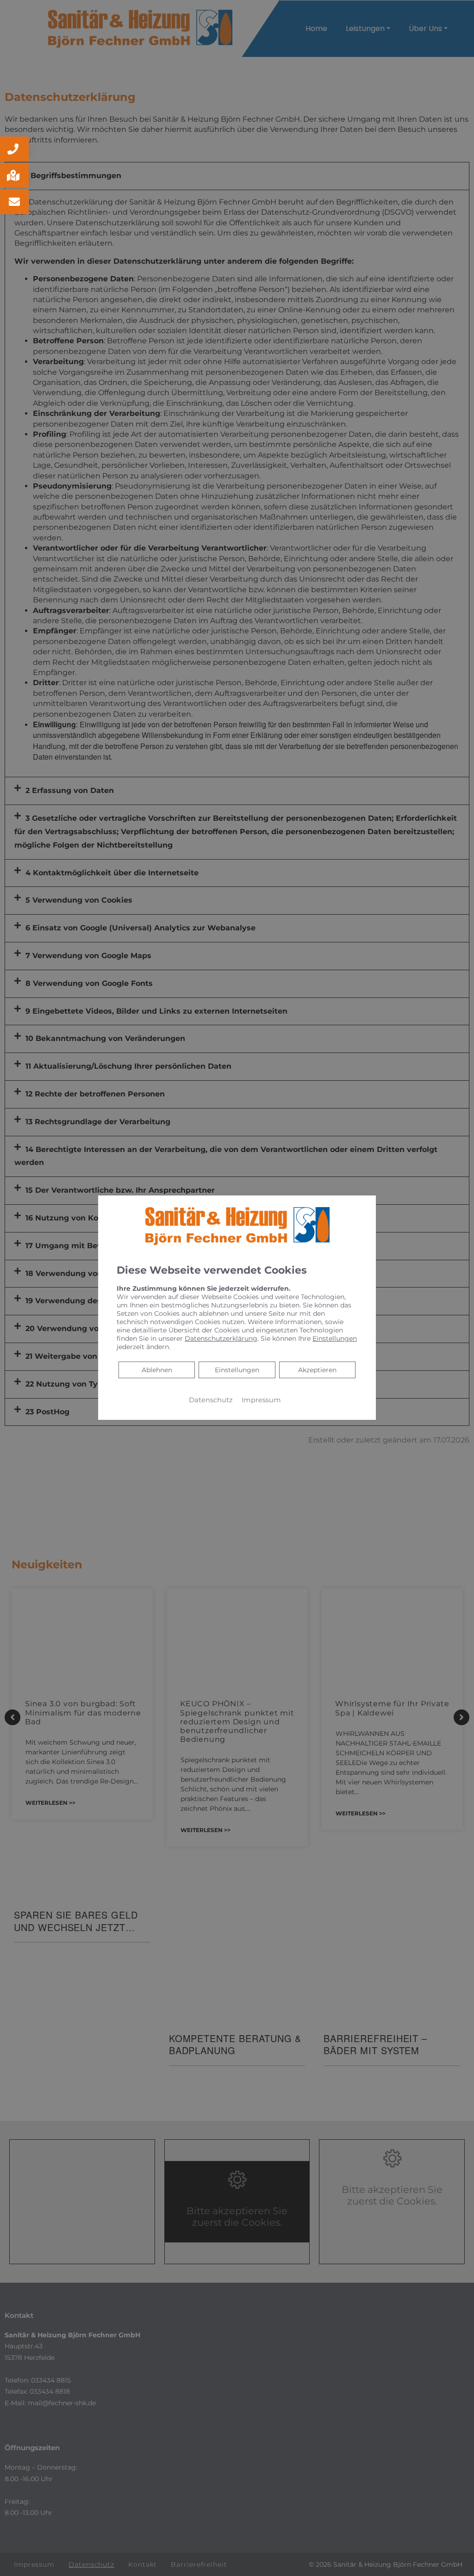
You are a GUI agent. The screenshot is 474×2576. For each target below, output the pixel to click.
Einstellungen (237, 1370)
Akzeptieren (317, 1370)
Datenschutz (211, 1400)
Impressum (261, 1400)
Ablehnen (157, 1370)
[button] (14, 149)
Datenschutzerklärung (221, 1338)
